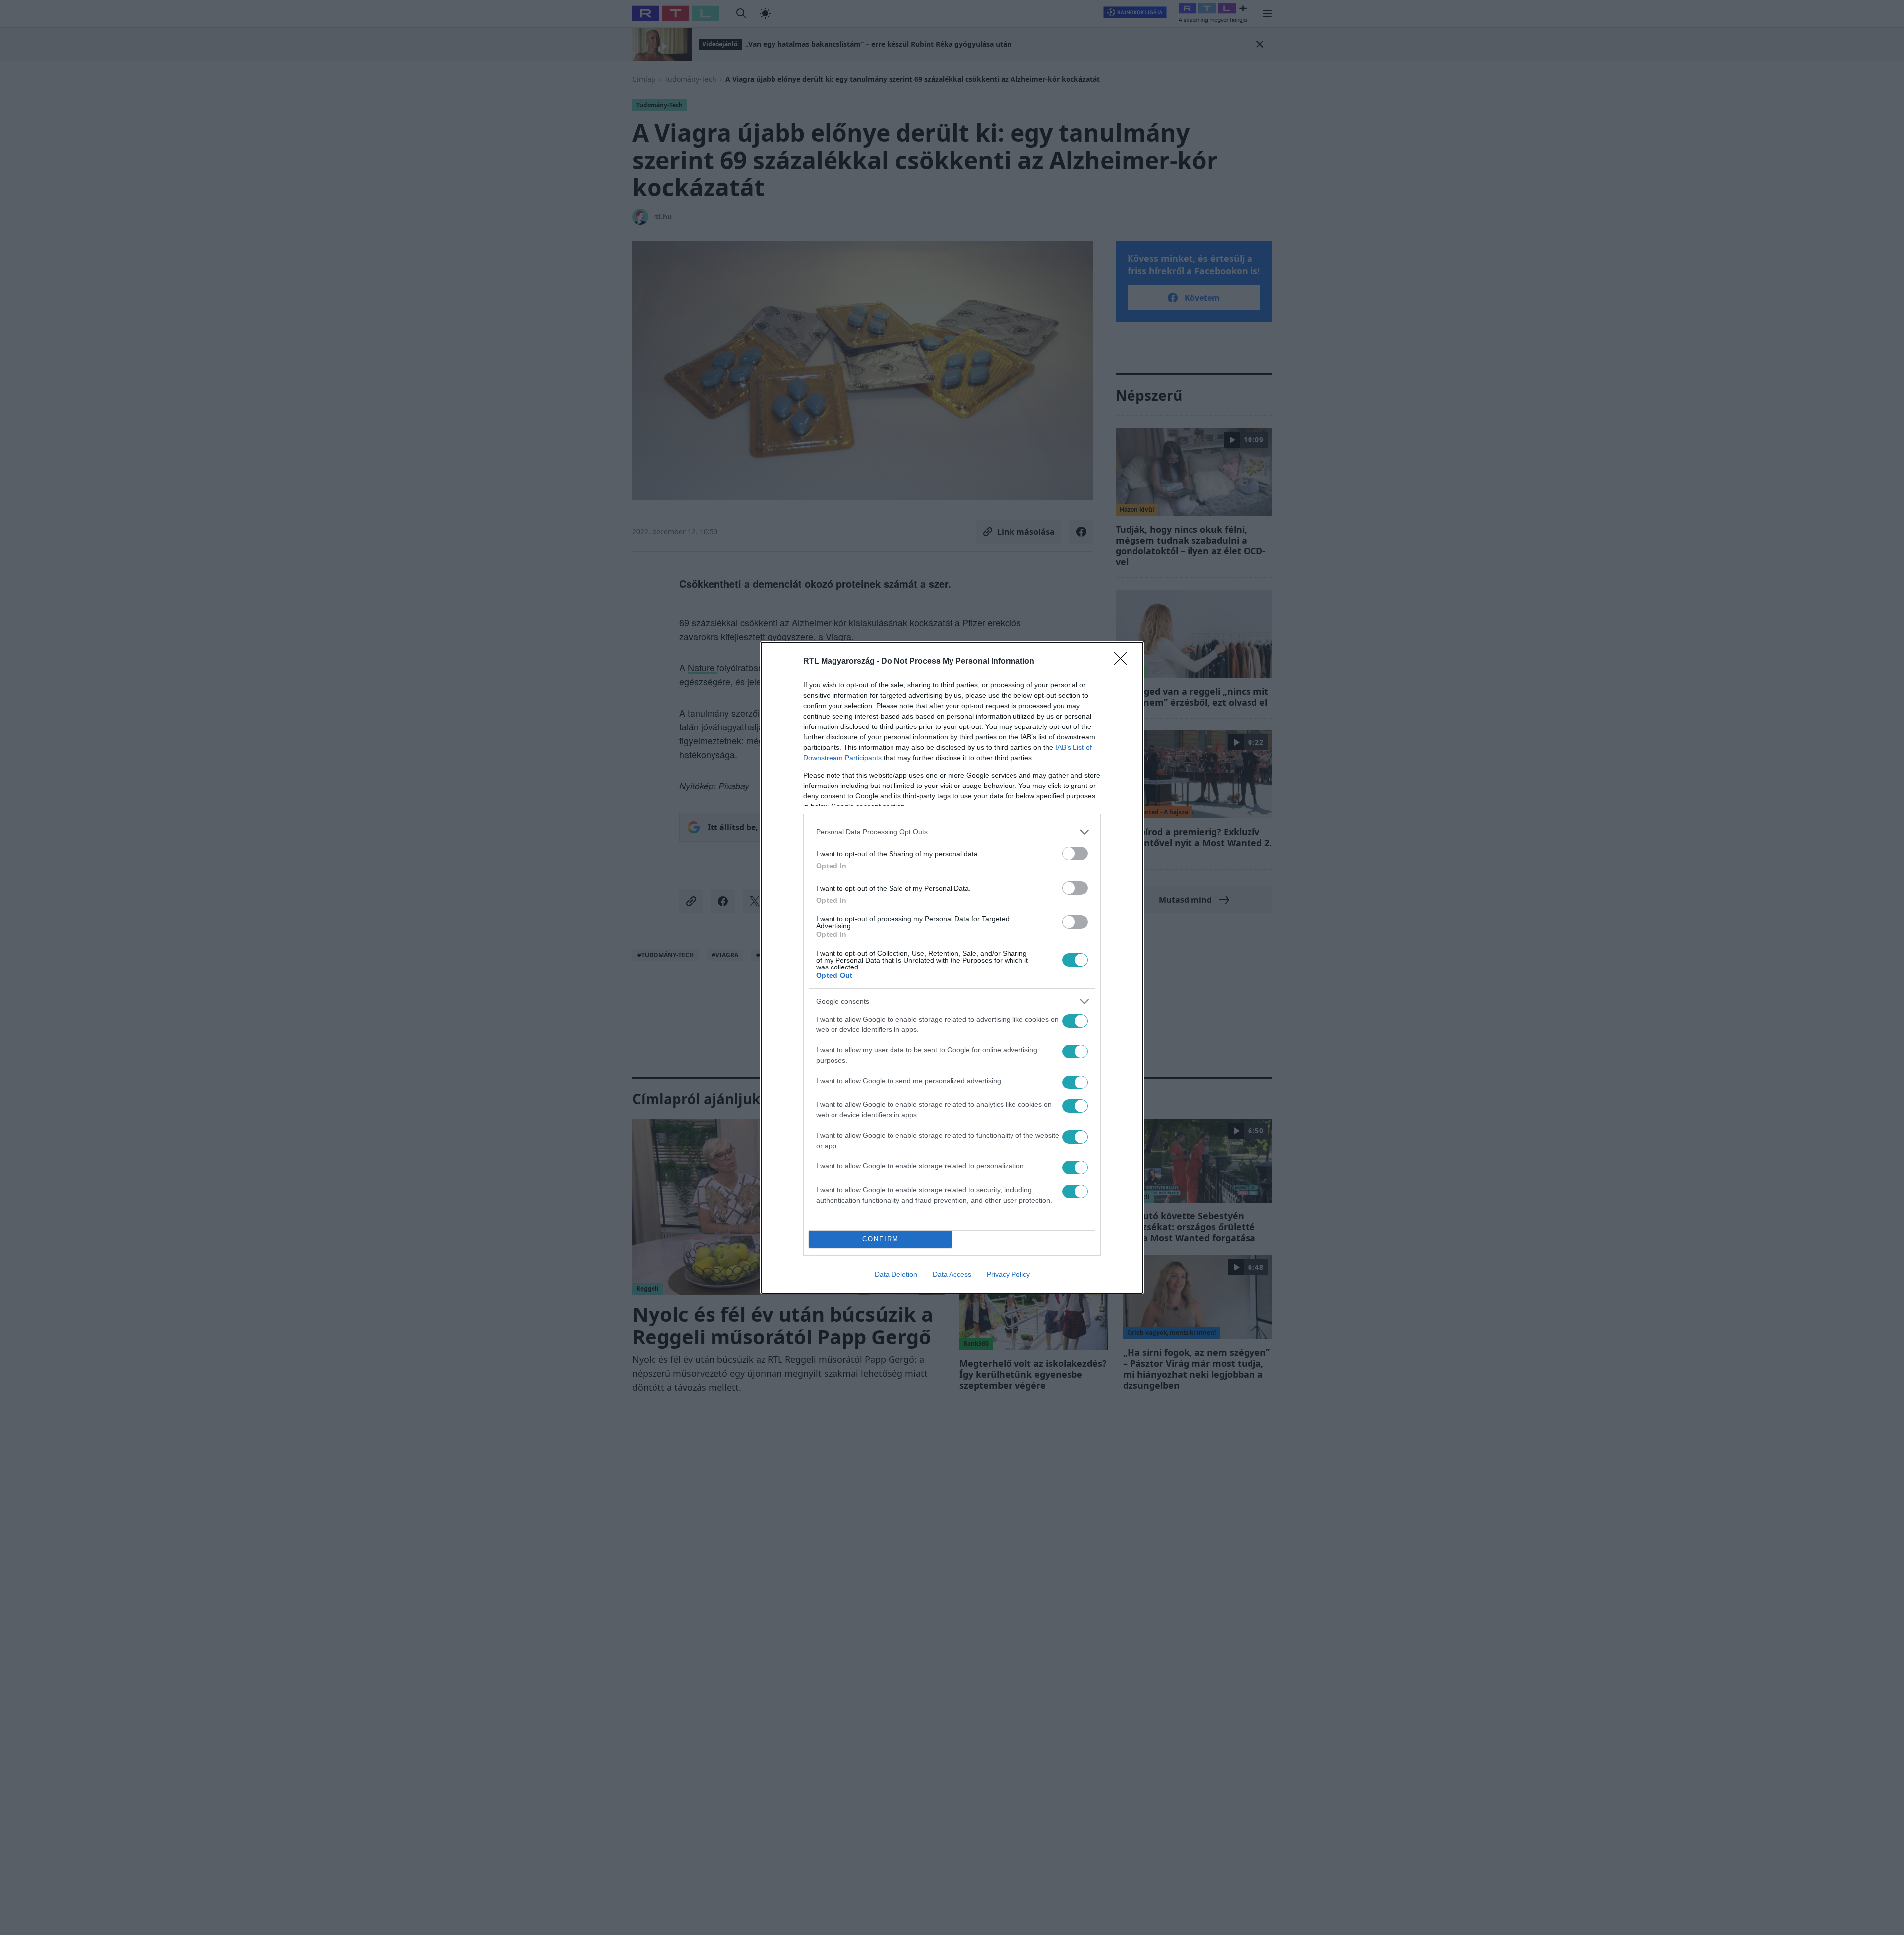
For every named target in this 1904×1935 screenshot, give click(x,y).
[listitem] (952, 832)
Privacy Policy (1008, 1274)
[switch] (1075, 854)
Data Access (952, 1274)
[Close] (1124, 662)
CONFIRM (881, 1239)
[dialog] (952, 968)
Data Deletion (896, 1274)
